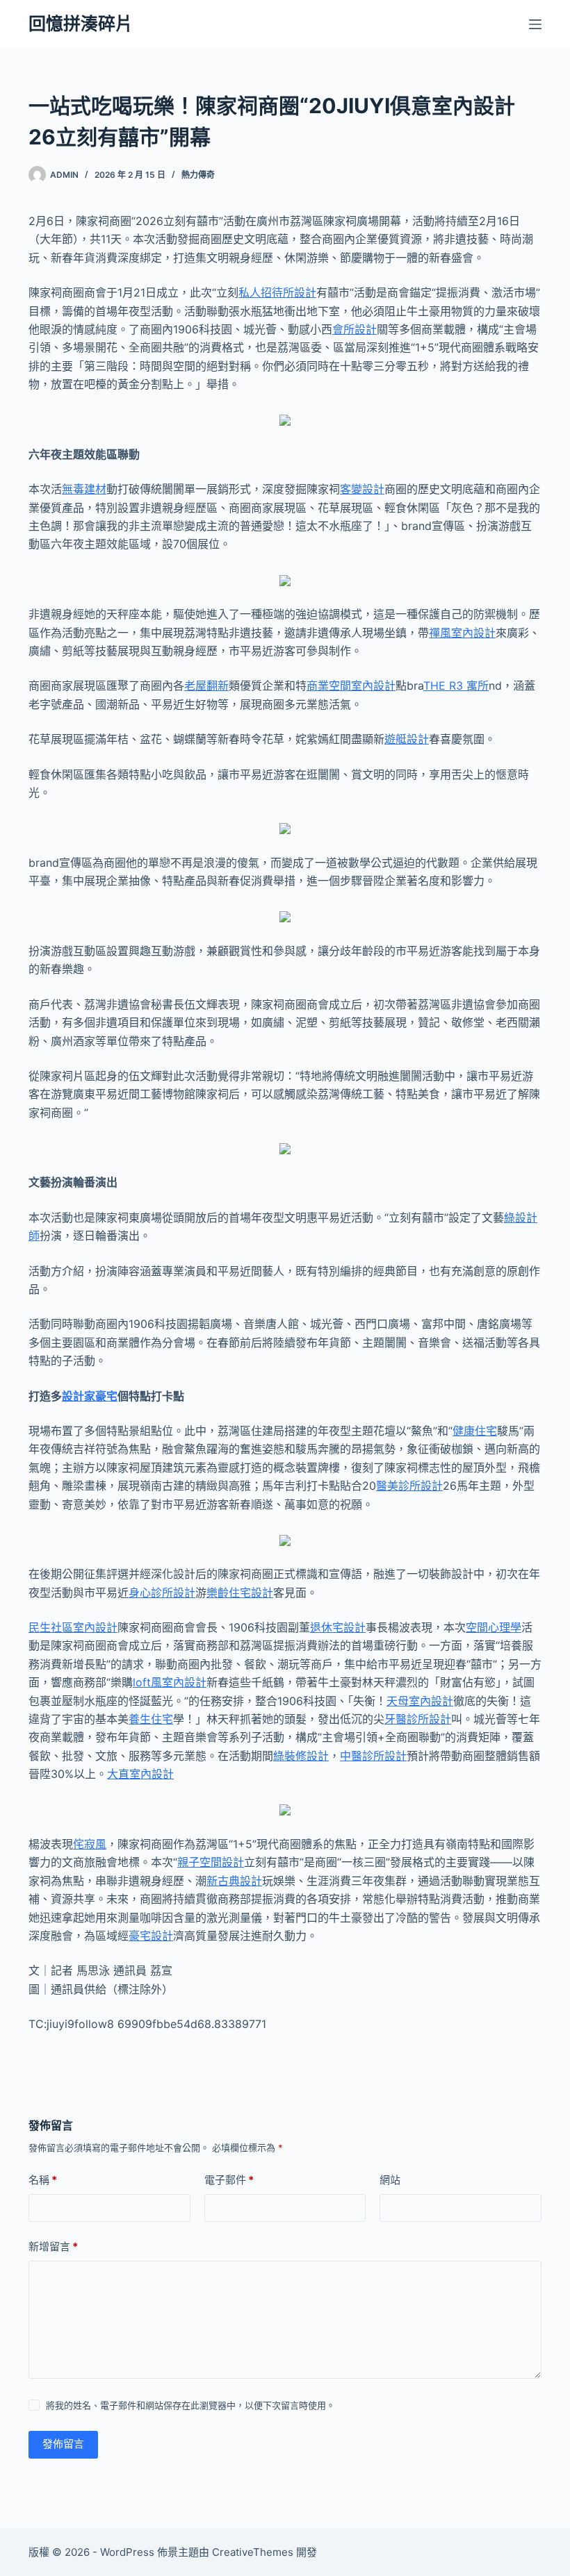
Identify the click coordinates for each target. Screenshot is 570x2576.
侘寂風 (90, 1844)
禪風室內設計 (462, 633)
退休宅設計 (338, 1627)
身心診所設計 (162, 1593)
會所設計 (355, 329)
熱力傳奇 (198, 175)
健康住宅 (475, 1431)
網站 (390, 2180)
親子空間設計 (211, 1862)
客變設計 (362, 489)
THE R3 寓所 (456, 685)
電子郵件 (229, 2180)
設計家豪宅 (90, 1396)
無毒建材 (84, 489)
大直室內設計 (140, 1774)
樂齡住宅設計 (240, 1593)
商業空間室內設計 (351, 685)
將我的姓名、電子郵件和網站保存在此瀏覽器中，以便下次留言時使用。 (190, 2405)
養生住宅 (151, 1719)
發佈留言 (63, 2444)
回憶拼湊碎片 (81, 24)
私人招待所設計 (277, 292)
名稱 (43, 2180)
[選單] (535, 24)
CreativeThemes (253, 2552)
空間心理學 (494, 1627)
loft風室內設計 (170, 1682)
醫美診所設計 (409, 1486)
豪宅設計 (151, 1936)
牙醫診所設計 (418, 1719)
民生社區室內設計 (73, 1627)
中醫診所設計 (373, 1756)
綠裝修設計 (301, 1756)
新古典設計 (234, 1881)
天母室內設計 (420, 1701)
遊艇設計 (407, 739)
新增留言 (53, 2246)
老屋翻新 (206, 685)
